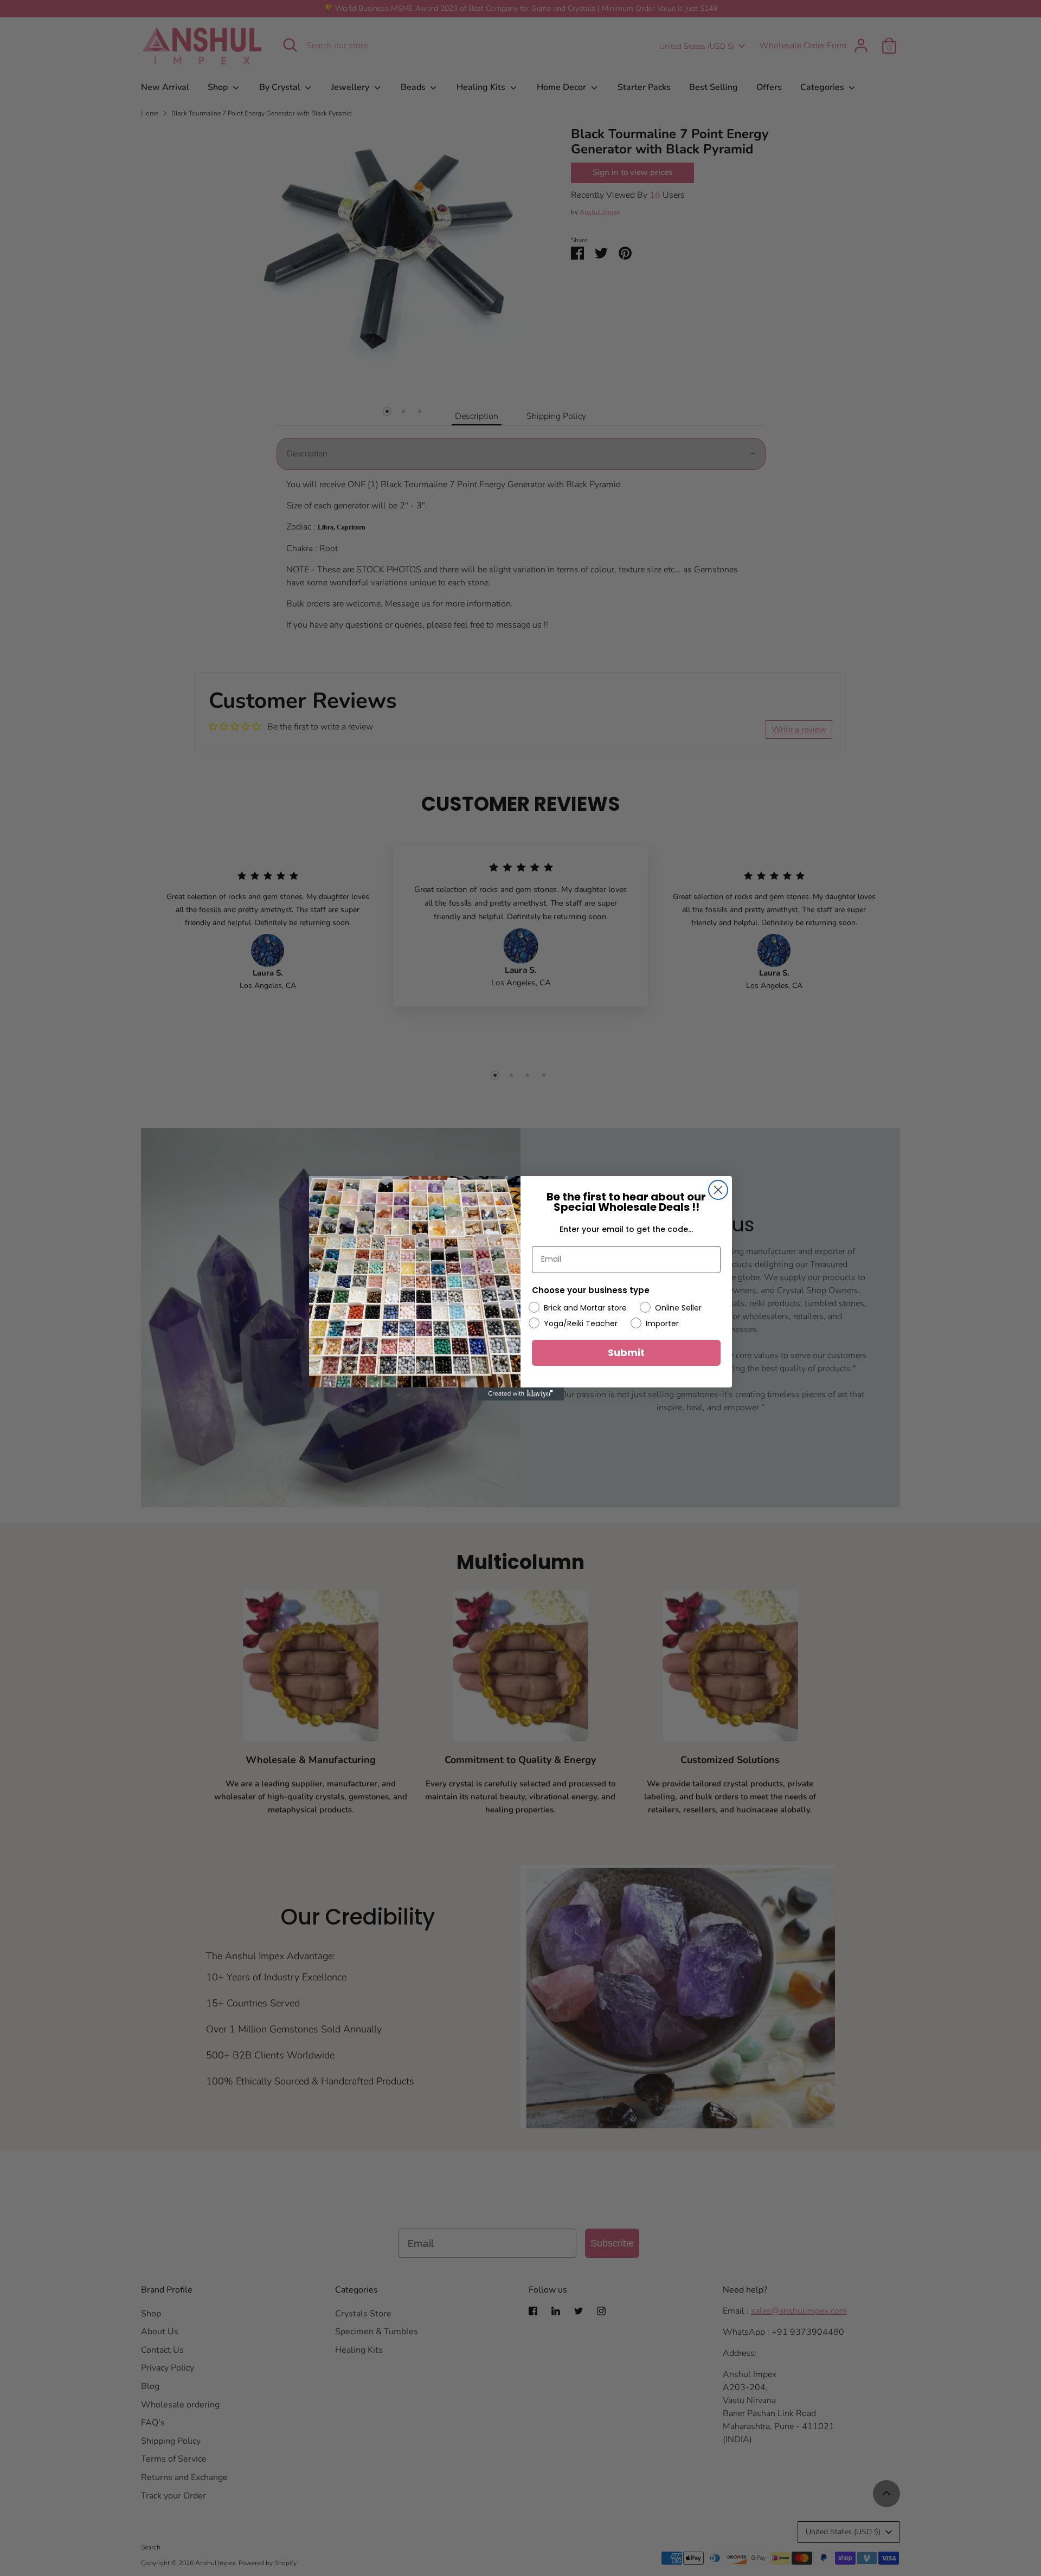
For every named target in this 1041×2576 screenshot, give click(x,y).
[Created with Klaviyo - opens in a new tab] (520, 1394)
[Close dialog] (718, 1190)
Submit (626, 1352)
